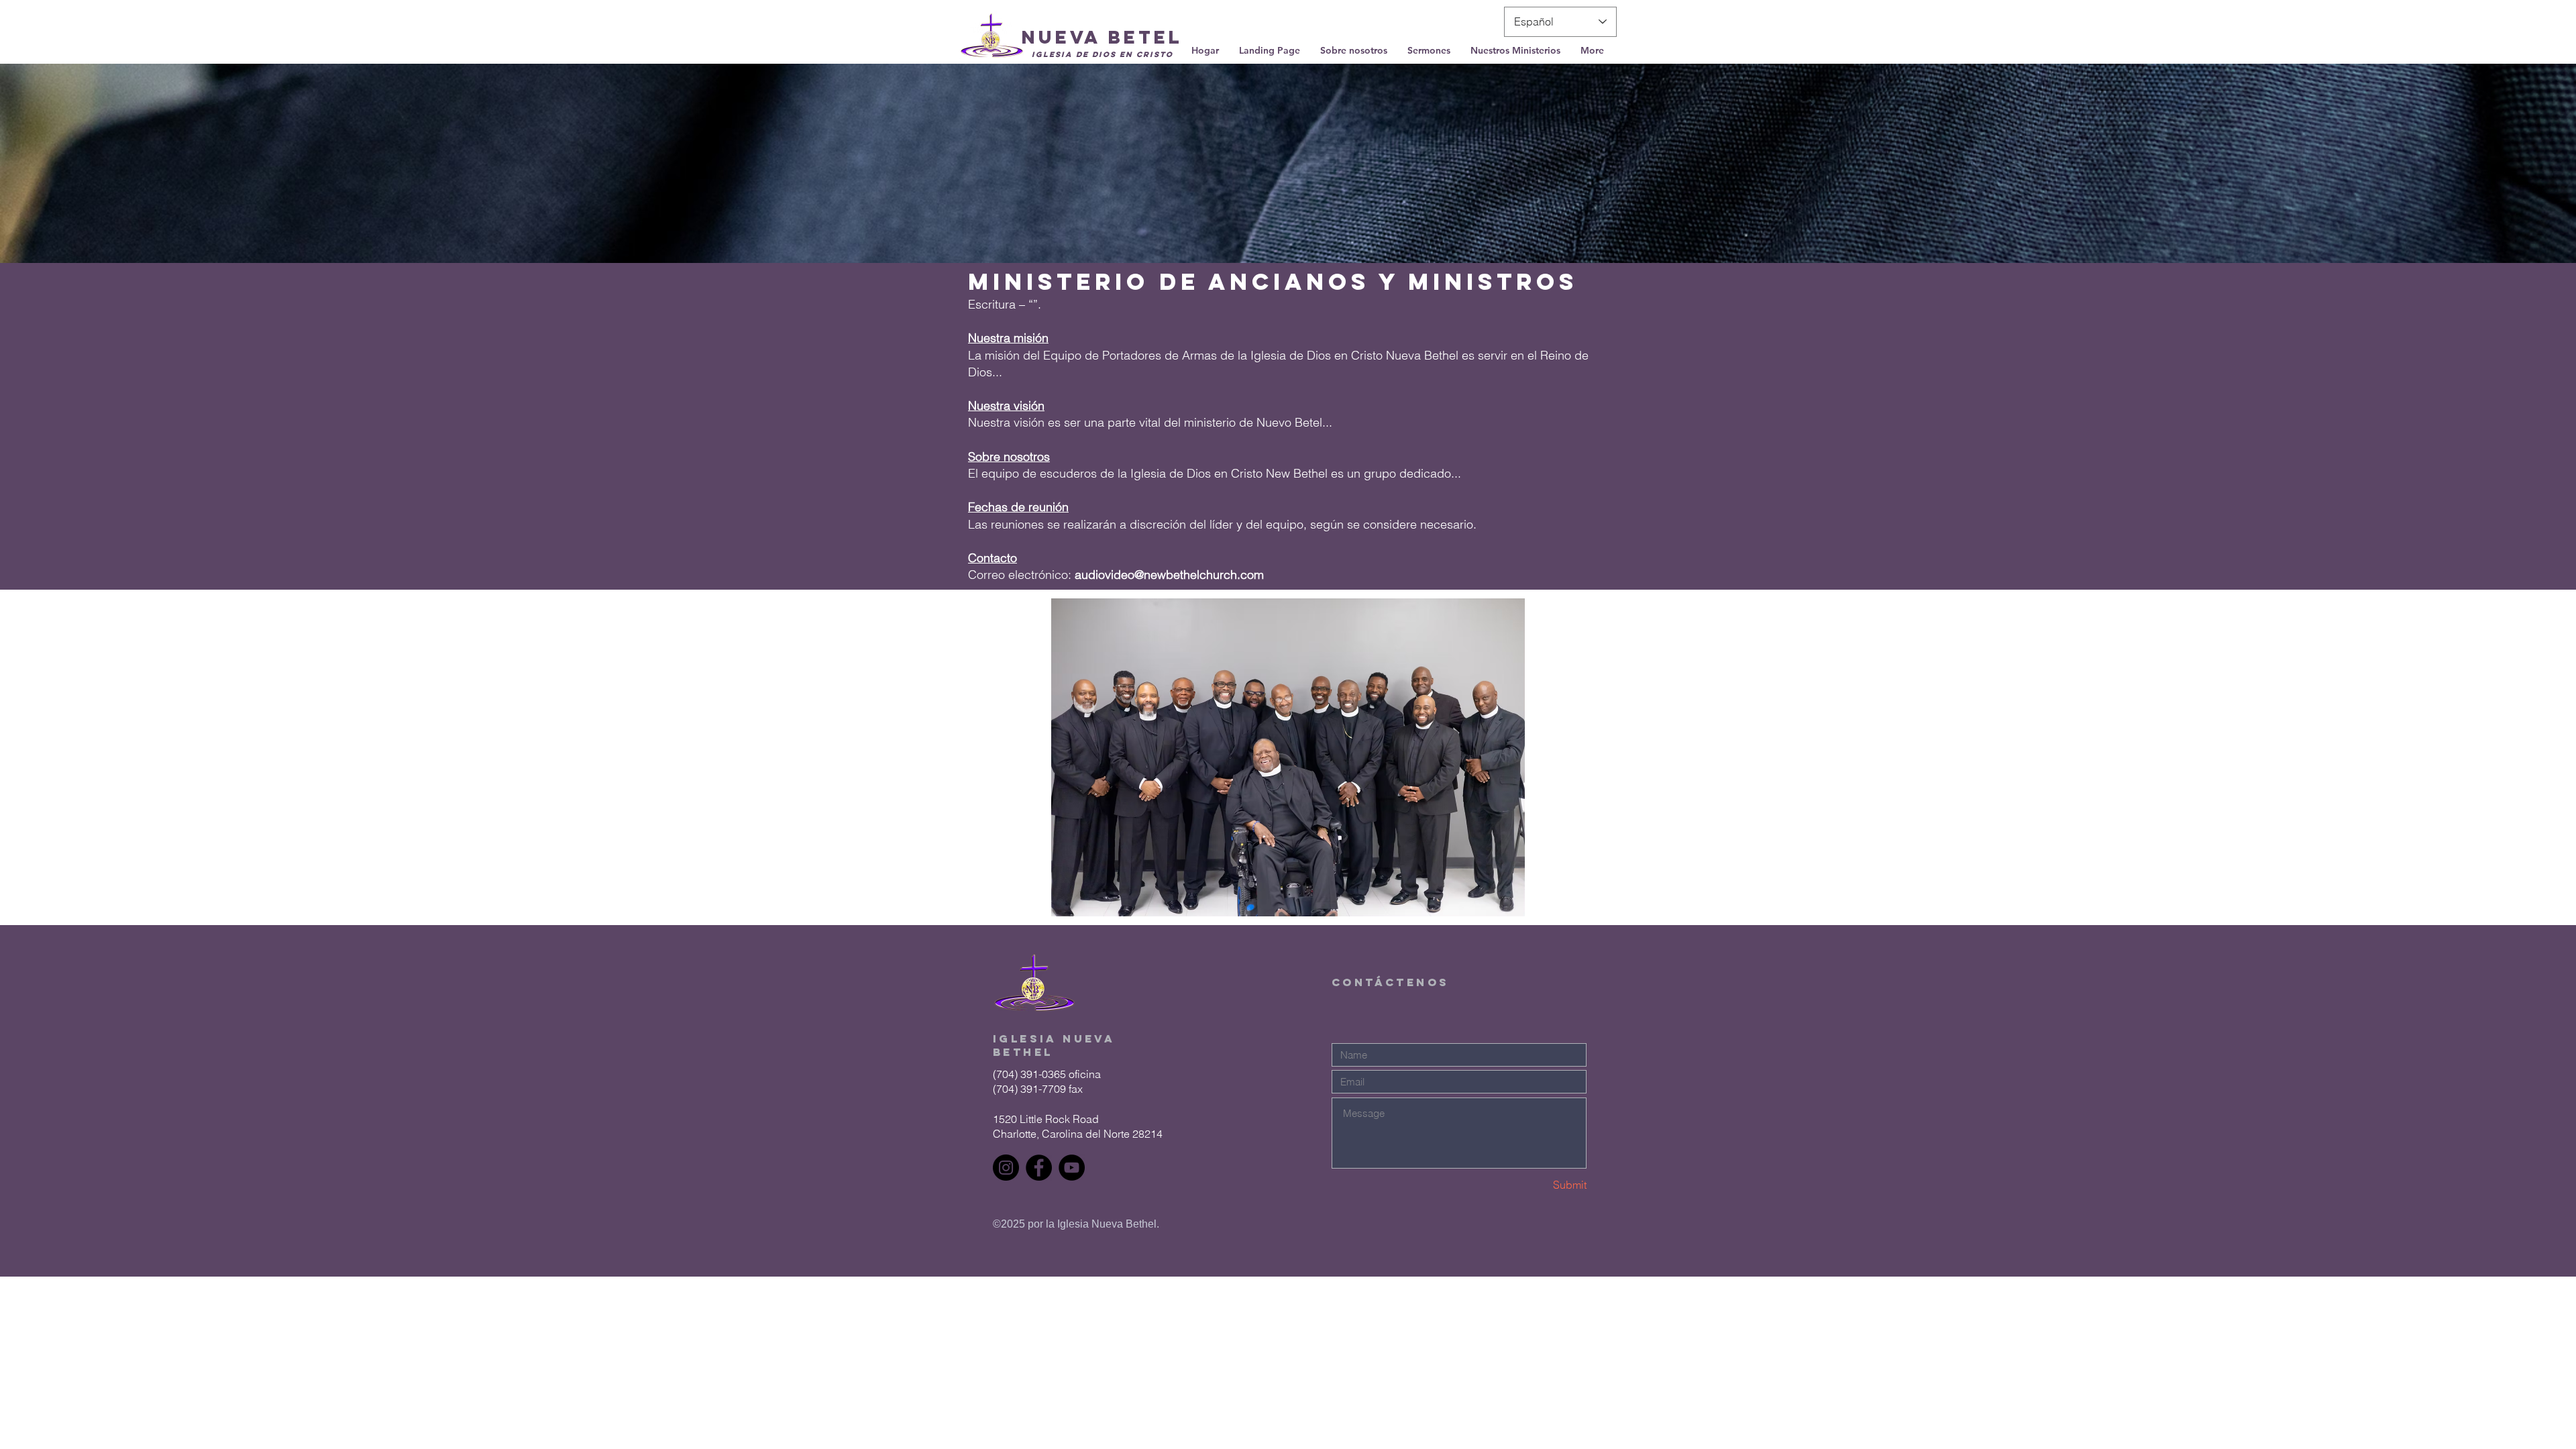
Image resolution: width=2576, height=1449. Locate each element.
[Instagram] (1006, 1168)
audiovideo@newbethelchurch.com (1169, 575)
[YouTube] (1072, 1168)
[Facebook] (1039, 1168)
